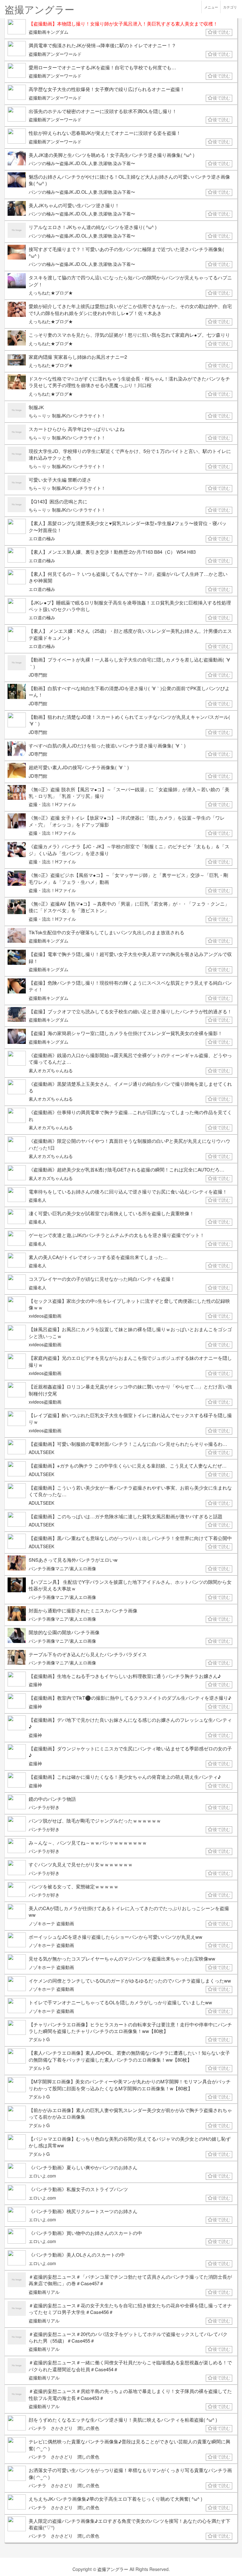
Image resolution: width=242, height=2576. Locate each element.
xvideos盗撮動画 (45, 1316)
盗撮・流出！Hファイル (52, 804)
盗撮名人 (37, 1200)
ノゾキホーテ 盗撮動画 (51, 1923)
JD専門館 (38, 675)
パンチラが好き (44, 1807)
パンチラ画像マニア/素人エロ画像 (62, 1568)
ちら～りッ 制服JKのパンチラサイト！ (67, 415)
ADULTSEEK (41, 1452)
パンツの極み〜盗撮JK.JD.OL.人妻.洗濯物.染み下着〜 (82, 163)
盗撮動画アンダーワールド (55, 54)
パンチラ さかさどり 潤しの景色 (64, 2428)
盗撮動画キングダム (49, 32)
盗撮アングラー (113, 2569)
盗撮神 (35, 1684)
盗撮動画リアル (44, 2292)
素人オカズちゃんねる (51, 1070)
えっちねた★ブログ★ (51, 293)
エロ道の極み (42, 538)
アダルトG (39, 2039)
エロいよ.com (42, 2176)
